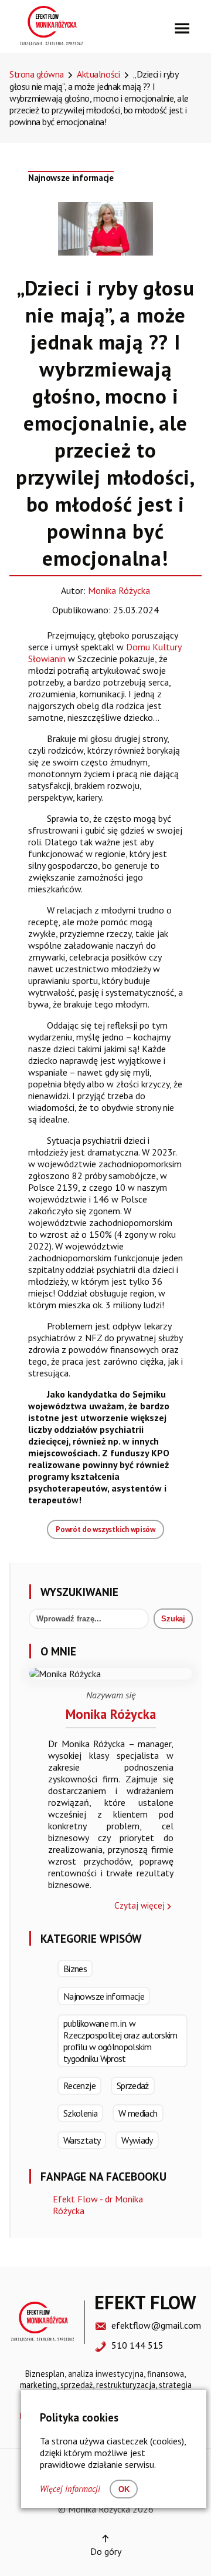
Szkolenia (80, 2113)
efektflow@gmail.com (156, 2325)
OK (124, 2489)
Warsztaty (82, 2140)
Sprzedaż (133, 2085)
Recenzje (79, 2085)
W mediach (138, 2113)
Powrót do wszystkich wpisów (105, 1529)
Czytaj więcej (139, 1905)
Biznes (75, 1969)
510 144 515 (137, 2345)
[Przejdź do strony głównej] (51, 42)
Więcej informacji (70, 2489)
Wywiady (137, 2140)
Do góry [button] (106, 2551)
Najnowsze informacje (71, 178)
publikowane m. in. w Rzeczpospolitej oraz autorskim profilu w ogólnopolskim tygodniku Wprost (120, 2041)
